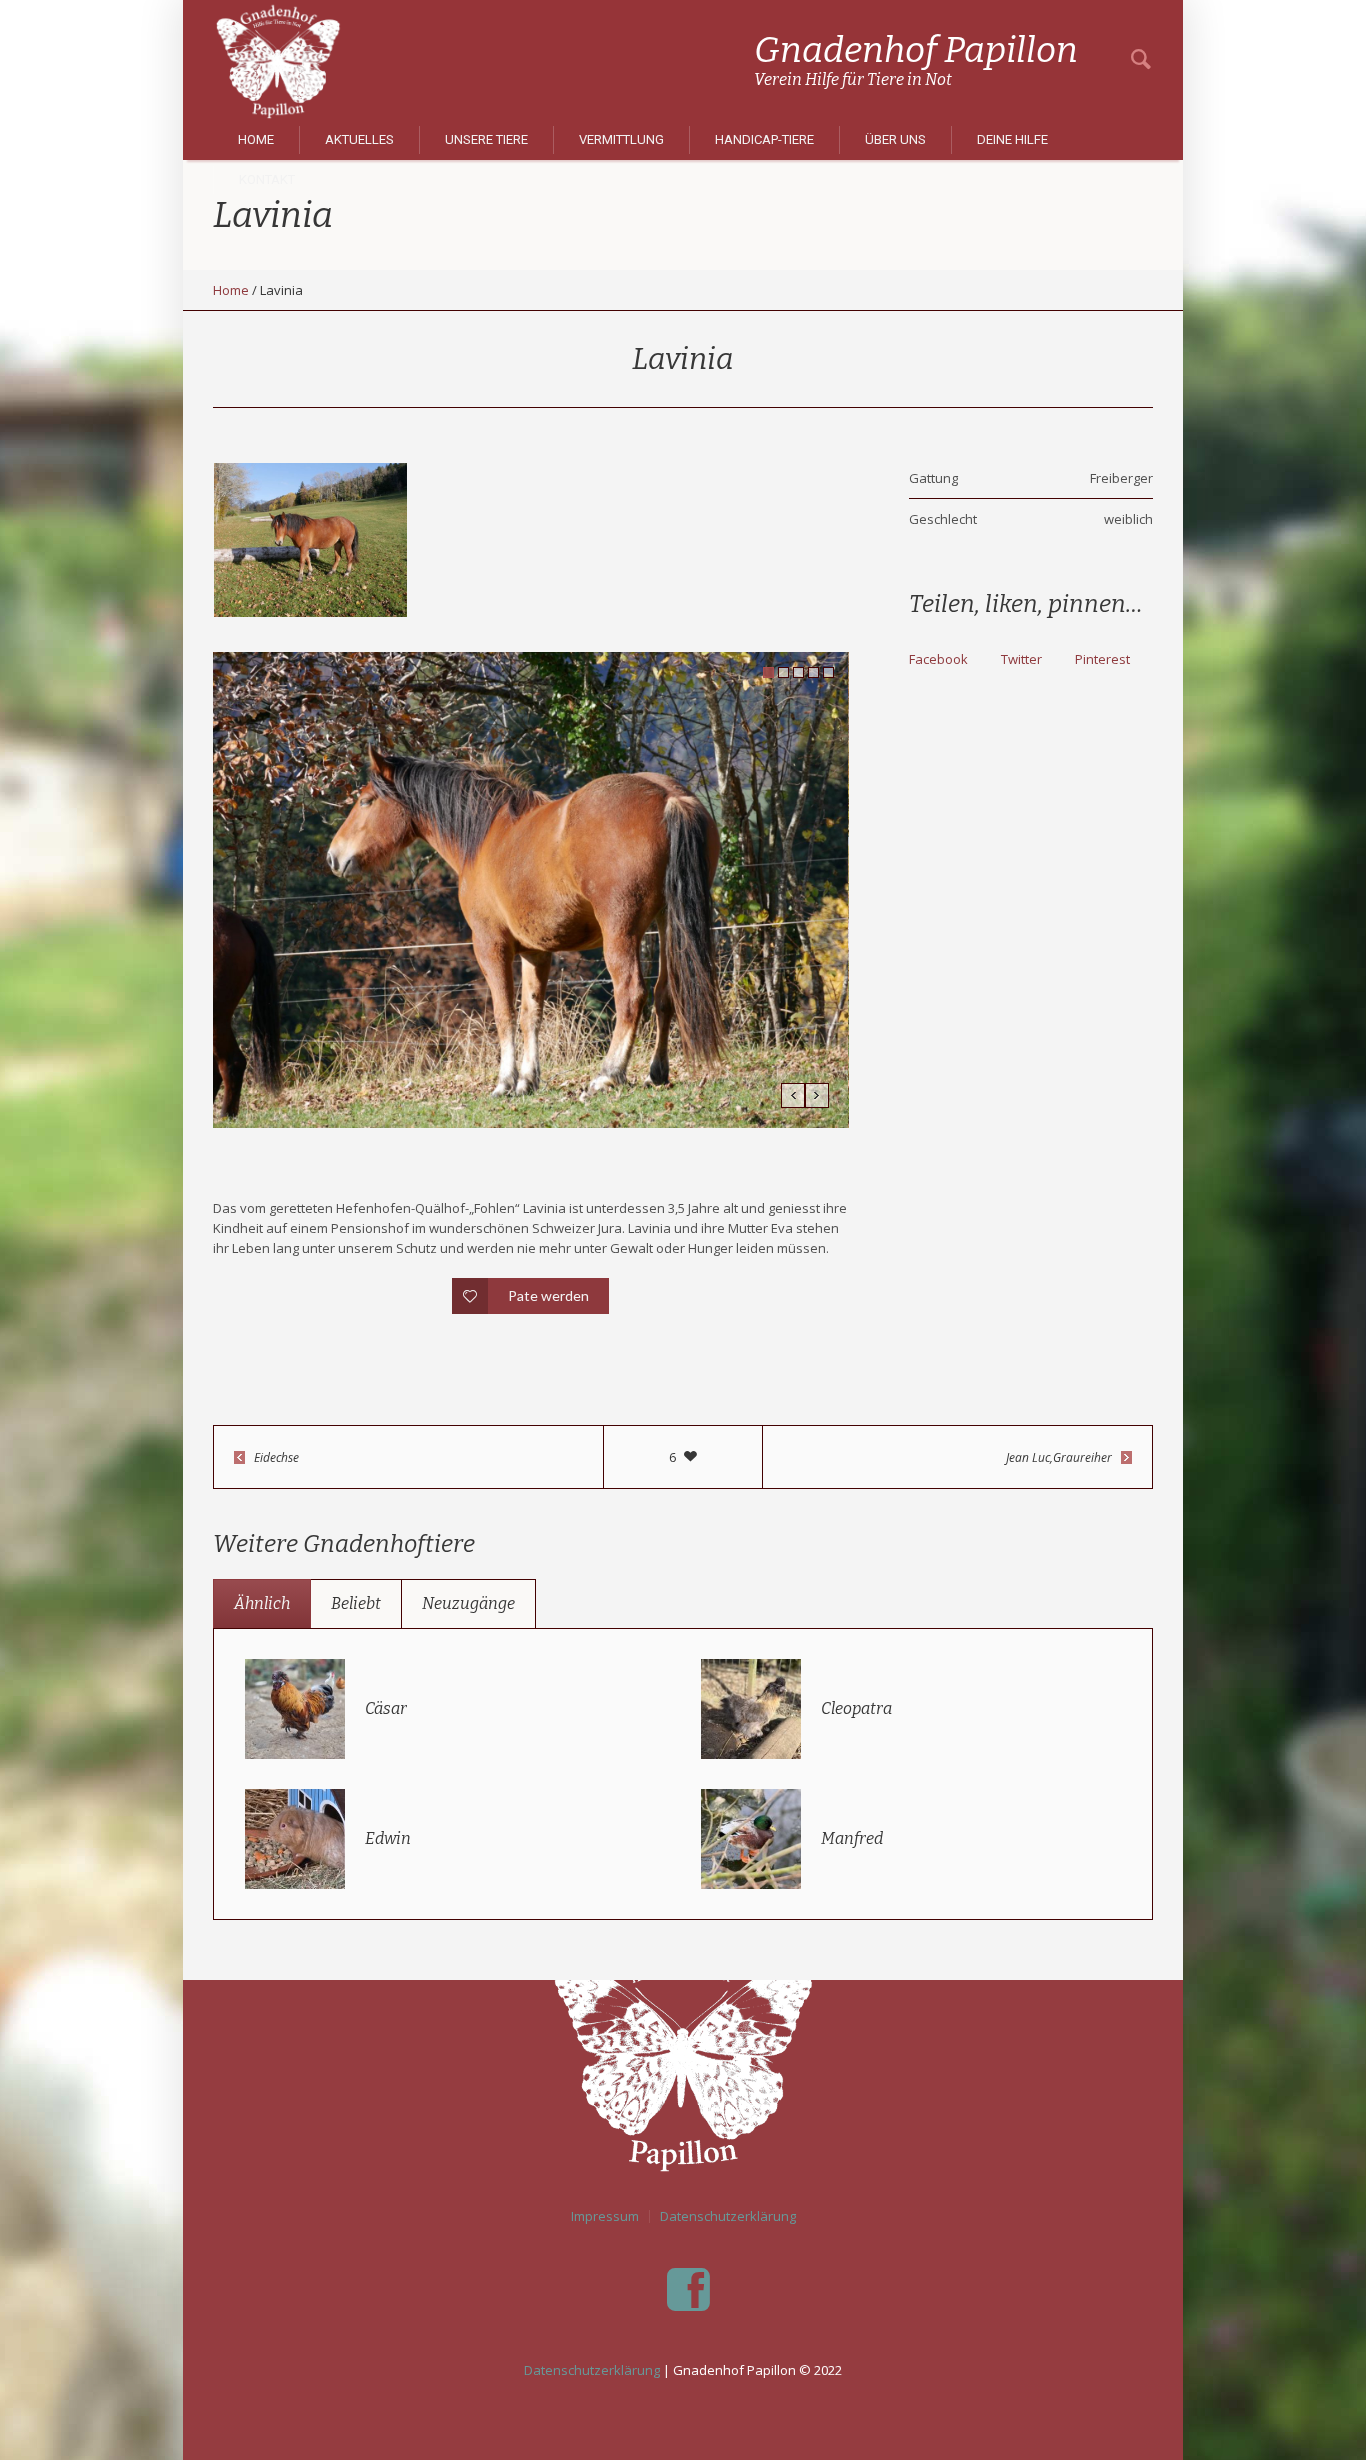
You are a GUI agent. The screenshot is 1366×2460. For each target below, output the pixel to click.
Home (231, 290)
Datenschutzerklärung (728, 2216)
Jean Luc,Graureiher (1059, 1457)
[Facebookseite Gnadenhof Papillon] (688, 2290)
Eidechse (276, 1457)
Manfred (852, 1838)
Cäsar (386, 1708)
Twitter (1021, 659)
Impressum (605, 2216)
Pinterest (1102, 659)
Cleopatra (856, 1708)
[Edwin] (295, 1837)
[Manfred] (751, 1837)
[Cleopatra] (751, 1707)
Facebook (938, 659)
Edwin (388, 1838)
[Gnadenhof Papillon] (683, 2050)
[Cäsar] (295, 1707)
